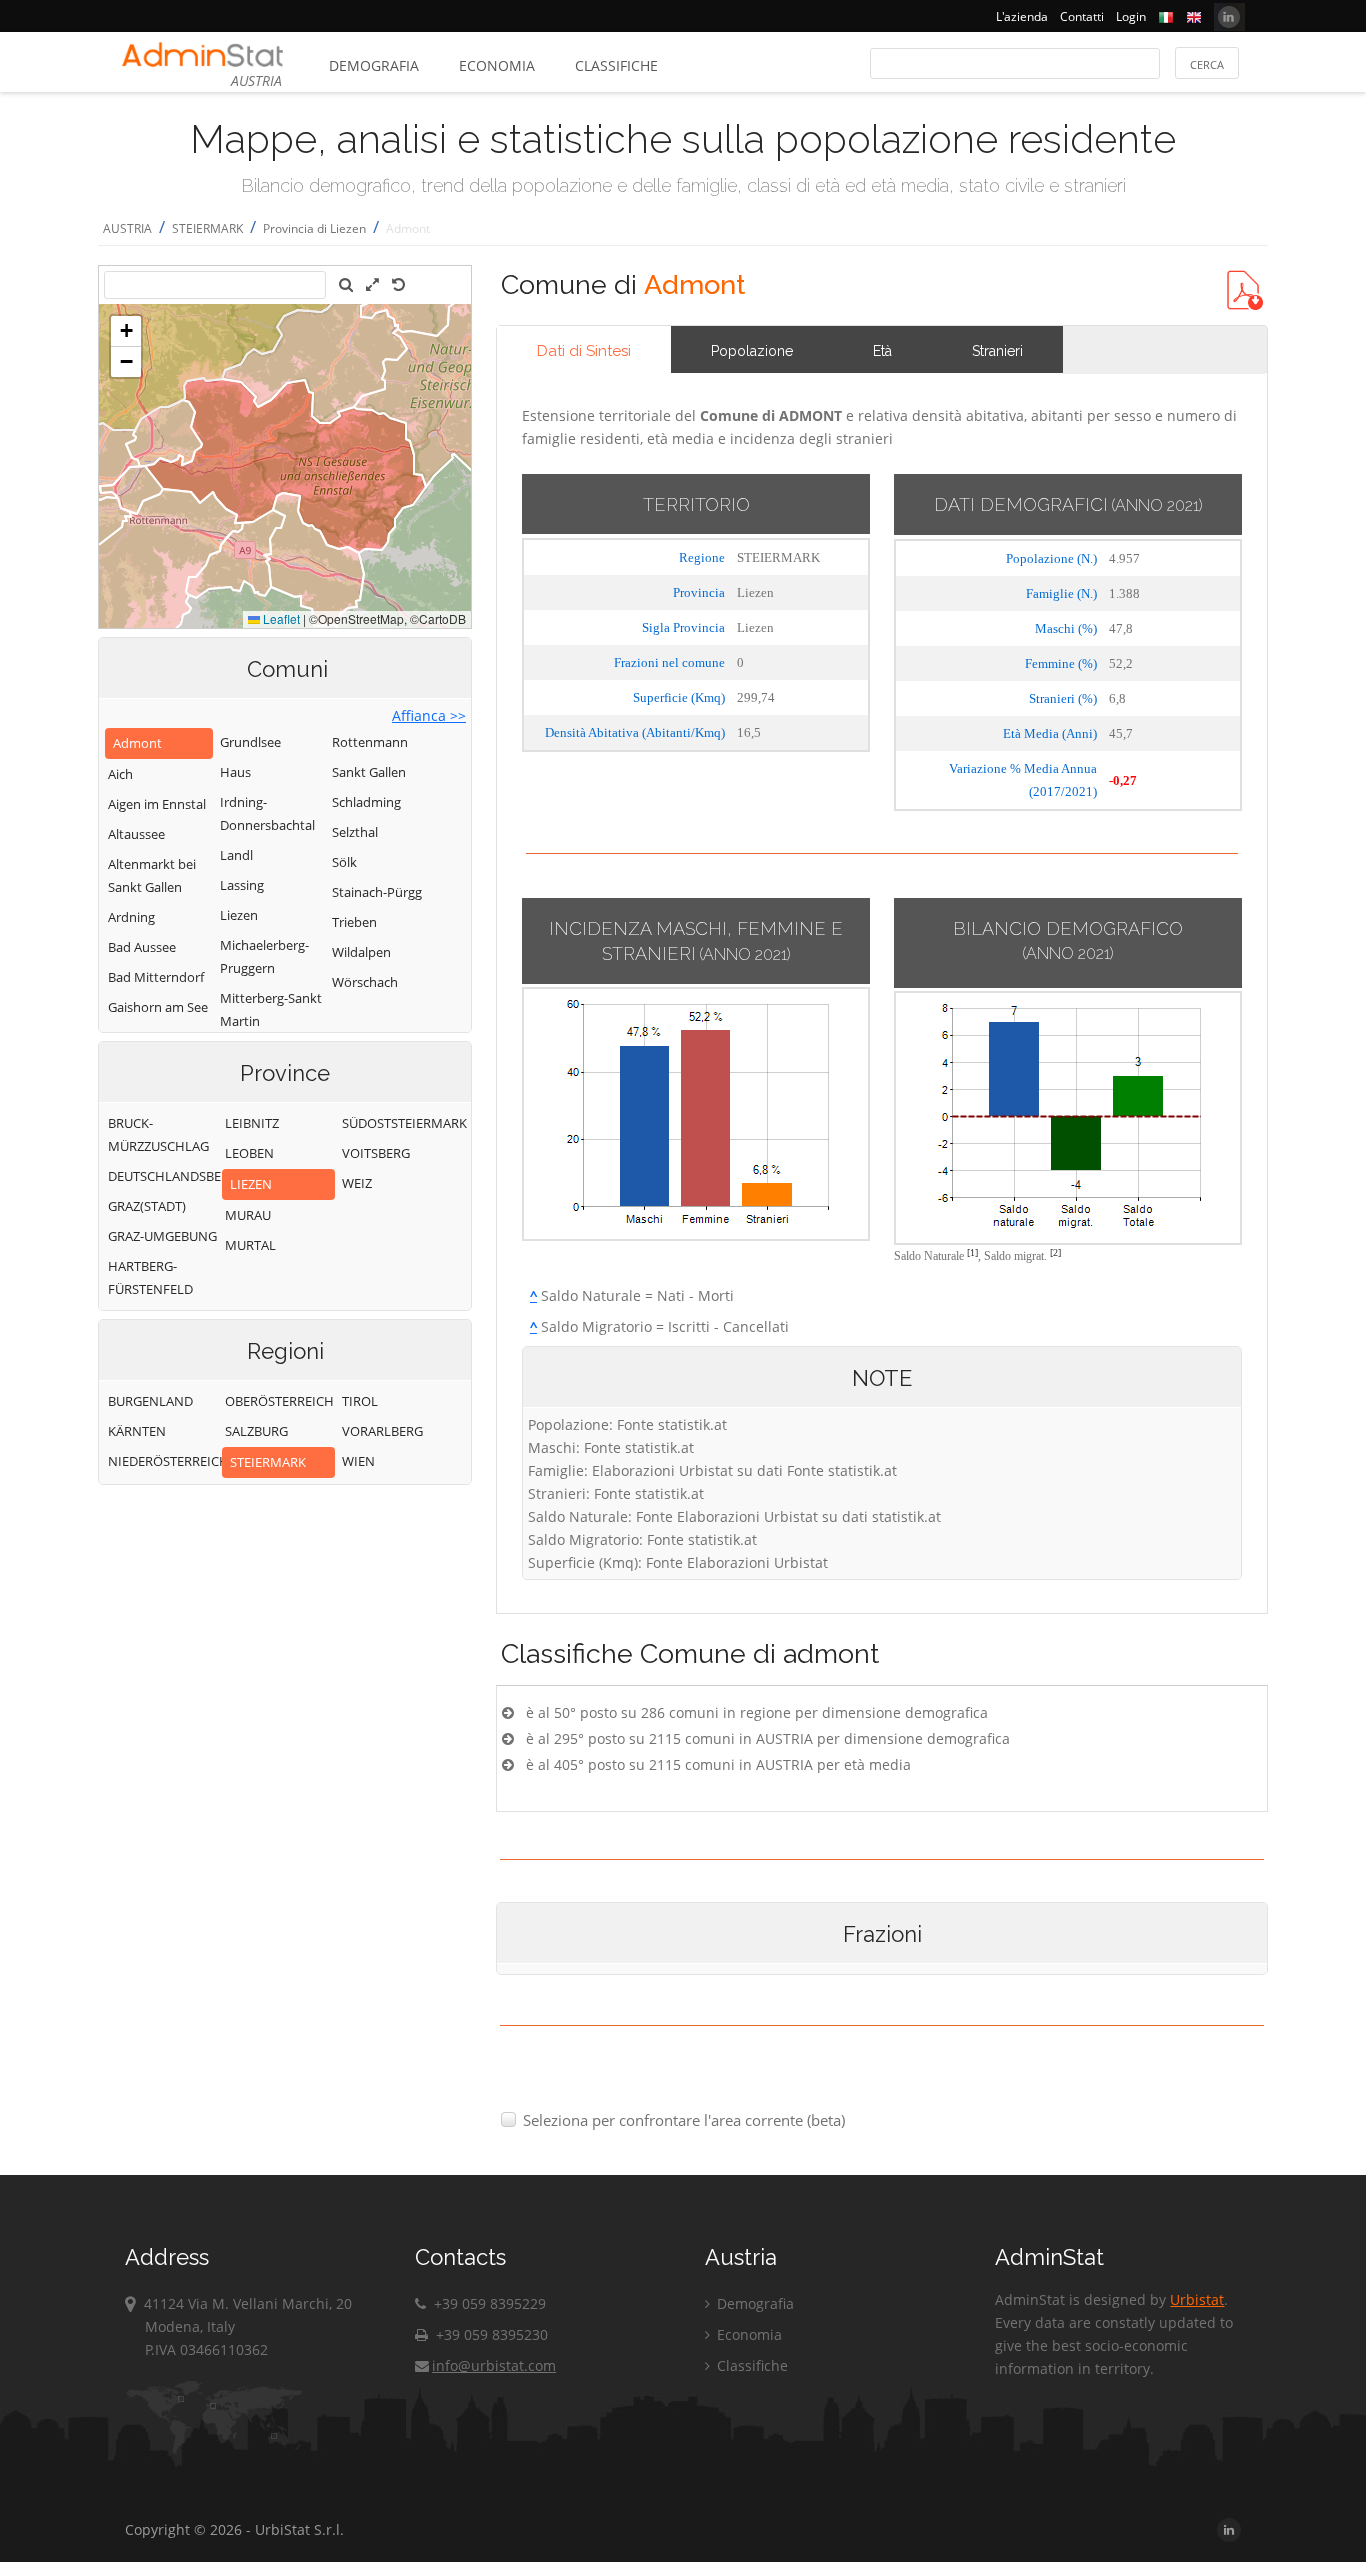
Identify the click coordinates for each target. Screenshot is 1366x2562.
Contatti (1082, 16)
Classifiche (616, 65)
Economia (497, 65)
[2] (1055, 1252)
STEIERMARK (207, 228)
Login (1131, 16)
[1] (972, 1252)
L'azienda (1022, 16)
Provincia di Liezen (314, 228)
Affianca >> (429, 715)
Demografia (374, 65)
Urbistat (1197, 2299)
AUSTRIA (127, 228)
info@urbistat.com (494, 2365)
